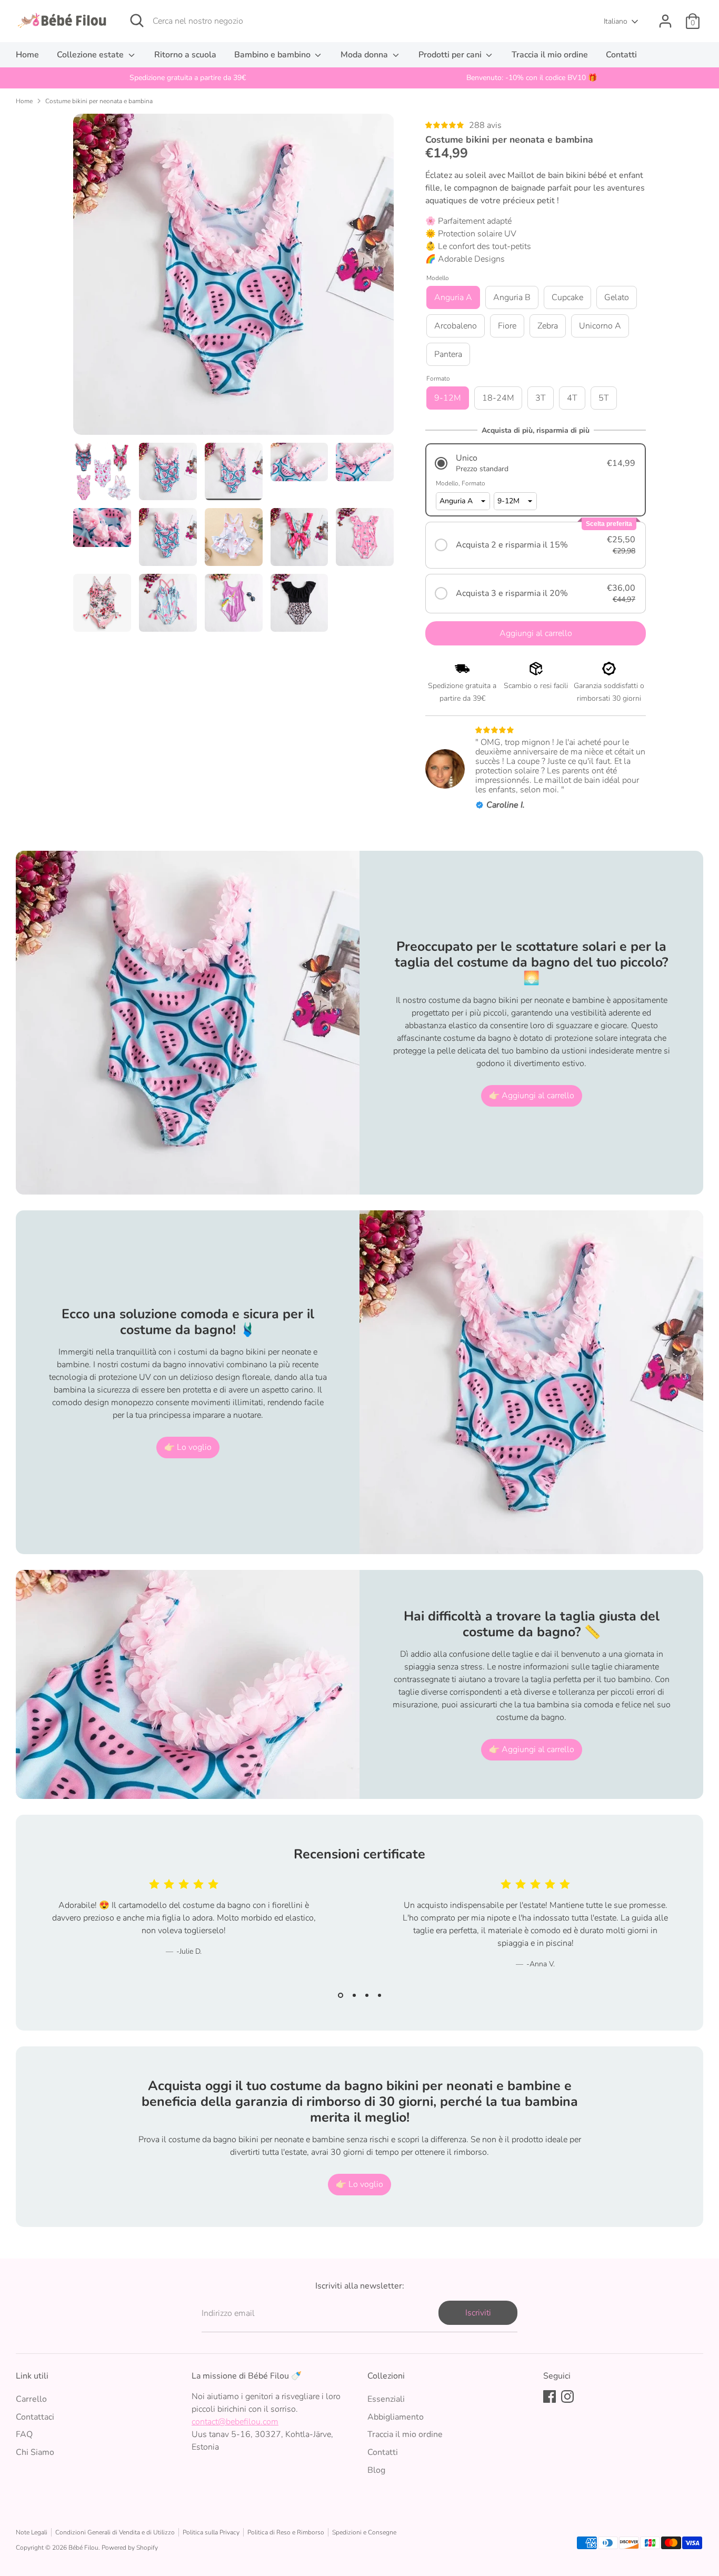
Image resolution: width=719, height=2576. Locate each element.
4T (572, 398)
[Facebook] (550, 2396)
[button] (536, 463)
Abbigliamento (396, 2417)
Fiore (507, 326)
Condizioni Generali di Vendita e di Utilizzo (115, 2532)
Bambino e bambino (273, 55)
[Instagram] (567, 2396)
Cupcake (567, 297)
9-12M (448, 398)
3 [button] (367, 1995)
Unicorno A (600, 326)
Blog (376, 2470)
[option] (188, 78)
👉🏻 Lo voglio (188, 1447)
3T (541, 398)
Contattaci (35, 2417)
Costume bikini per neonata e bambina (99, 101)
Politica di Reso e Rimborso (286, 2532)
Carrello (31, 2399)
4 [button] (380, 1995)
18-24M (498, 398)
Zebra (548, 326)
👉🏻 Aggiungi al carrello (532, 1096)
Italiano (616, 21)
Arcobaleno (456, 326)
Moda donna (365, 55)
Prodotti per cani (451, 55)
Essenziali (386, 2399)
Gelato (617, 297)
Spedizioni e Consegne (364, 2532)
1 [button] (341, 1995)
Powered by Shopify (130, 2548)
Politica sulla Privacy (211, 2532)
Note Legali (32, 2532)
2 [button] (354, 1995)
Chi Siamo (35, 2452)
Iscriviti (478, 2313)
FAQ (24, 2434)
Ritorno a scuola (185, 55)
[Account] (665, 21)
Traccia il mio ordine (550, 55)
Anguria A (453, 297)
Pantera (448, 354)
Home (27, 55)
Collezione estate (91, 55)
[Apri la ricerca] (137, 21)
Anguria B (512, 297)
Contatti (621, 55)
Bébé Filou (83, 2548)
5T (604, 398)
